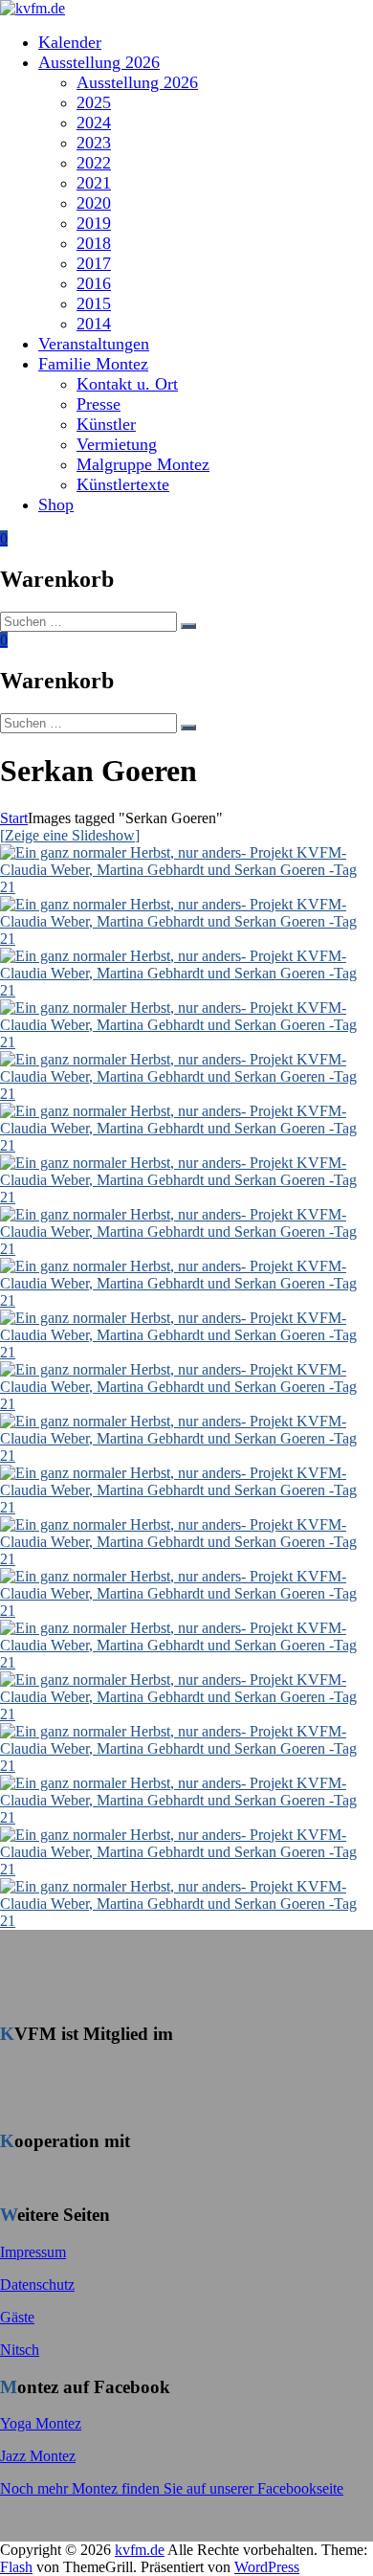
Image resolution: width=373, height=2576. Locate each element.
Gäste (17, 2317)
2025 (94, 102)
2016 (94, 283)
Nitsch (20, 2350)
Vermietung (117, 444)
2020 (94, 203)
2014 (94, 324)
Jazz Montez (38, 2456)
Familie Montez (93, 364)
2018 (94, 243)
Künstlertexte (123, 484)
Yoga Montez (41, 2423)
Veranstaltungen (94, 344)
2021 (94, 183)
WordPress (267, 2567)
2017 (94, 263)
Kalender (70, 42)
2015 (94, 303)
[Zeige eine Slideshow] (70, 835)
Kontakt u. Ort (127, 384)
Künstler (106, 424)
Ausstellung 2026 (99, 62)
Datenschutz (37, 2285)
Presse (99, 404)
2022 (94, 163)
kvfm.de (140, 2550)
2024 (94, 123)
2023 (94, 143)
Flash (16, 2567)
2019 (94, 223)
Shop (56, 504)
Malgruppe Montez (143, 464)
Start (14, 818)
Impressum (33, 2252)
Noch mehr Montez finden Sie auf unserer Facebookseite (172, 2488)
